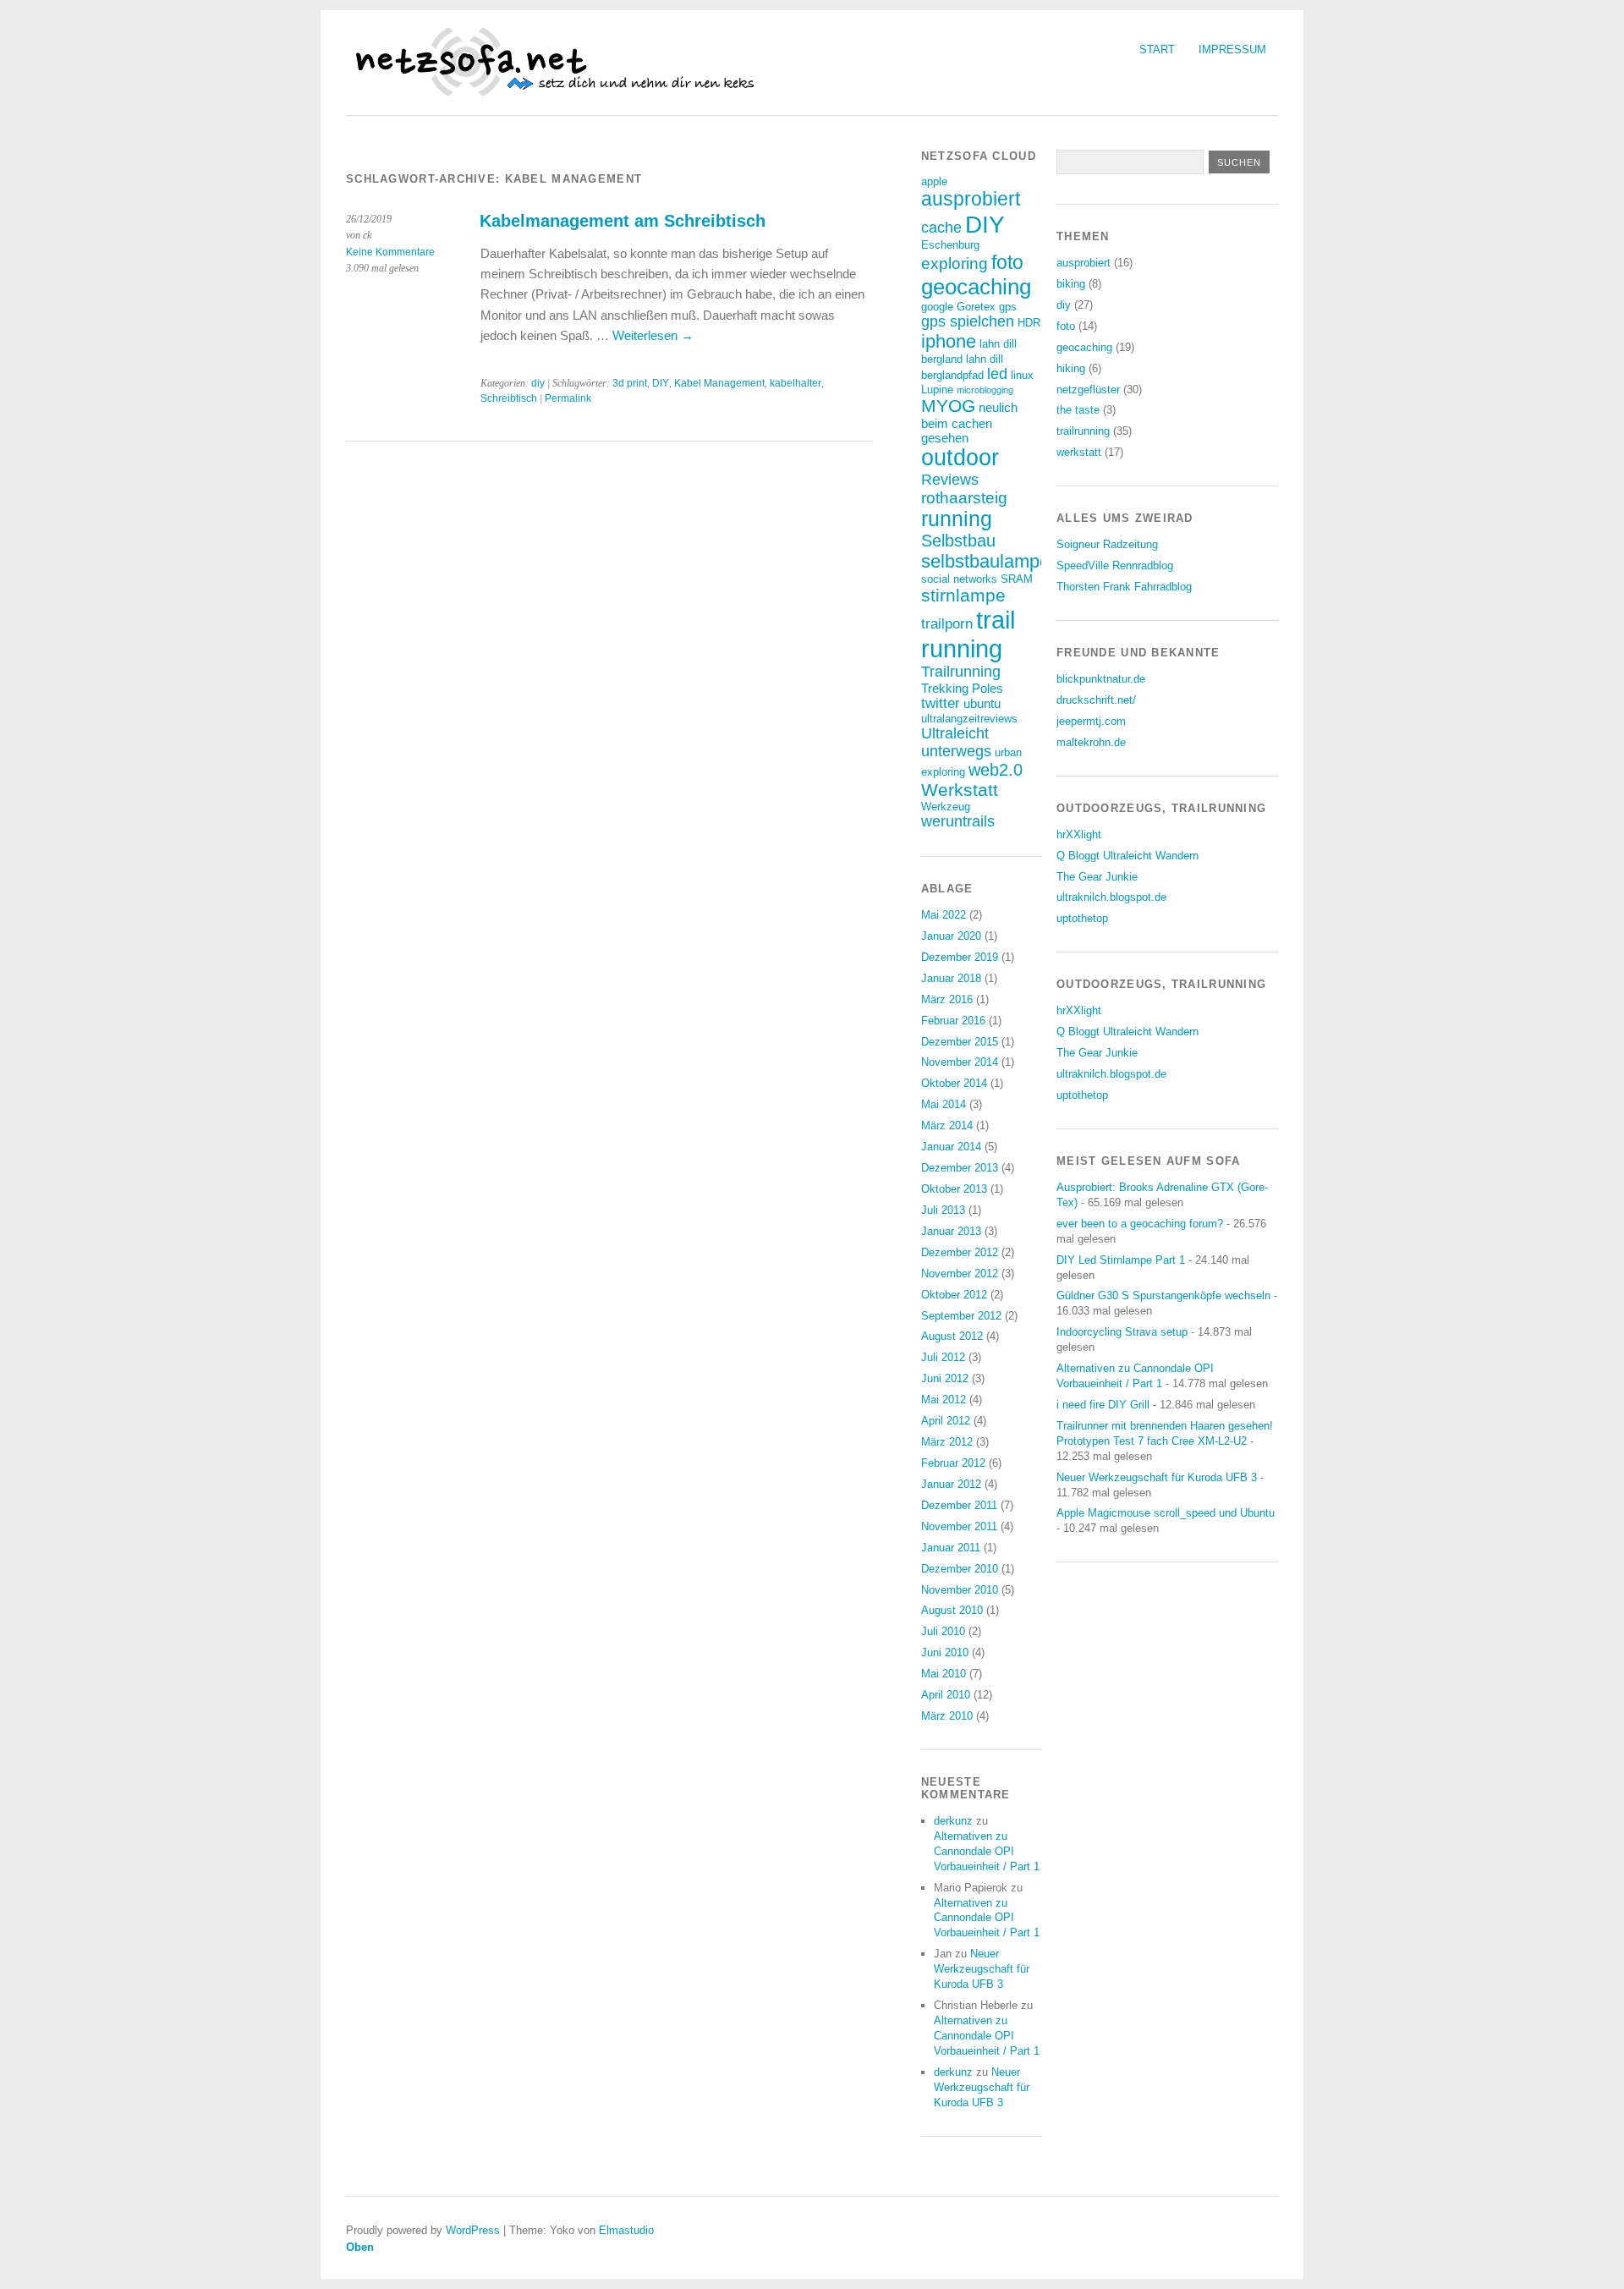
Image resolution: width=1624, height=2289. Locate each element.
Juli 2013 (943, 1210)
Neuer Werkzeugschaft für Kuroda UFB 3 (982, 1969)
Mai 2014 (944, 1104)
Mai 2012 (944, 1400)
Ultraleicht (955, 733)
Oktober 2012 (954, 1295)
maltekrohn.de (1091, 742)
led (997, 374)
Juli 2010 (943, 1631)
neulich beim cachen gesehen (969, 423)
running (957, 519)
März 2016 (947, 999)
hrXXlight (1079, 834)
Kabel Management (719, 383)
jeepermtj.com (1091, 721)
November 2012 (960, 1273)
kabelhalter (796, 383)
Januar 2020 (951, 936)
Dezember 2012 (960, 1252)
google (937, 307)
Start (1157, 49)
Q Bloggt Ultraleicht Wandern (1127, 856)
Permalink (568, 398)
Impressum (1232, 49)
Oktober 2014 (954, 1083)
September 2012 (961, 1316)
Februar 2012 (953, 1463)
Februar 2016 (953, 1021)
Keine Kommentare (390, 252)
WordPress (473, 2230)
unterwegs (956, 751)
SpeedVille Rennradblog (1115, 565)
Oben (360, 2247)
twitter (941, 703)
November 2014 (960, 1062)
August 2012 (952, 1336)
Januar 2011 (951, 1548)
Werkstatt (960, 790)
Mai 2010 (944, 1674)
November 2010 (960, 1590)
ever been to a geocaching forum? (1140, 1224)
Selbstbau (958, 541)
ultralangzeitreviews (969, 719)
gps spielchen (968, 321)
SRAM (1017, 579)
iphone (949, 341)
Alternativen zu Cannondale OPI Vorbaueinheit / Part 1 (987, 1851)
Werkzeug (946, 807)
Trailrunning (961, 672)
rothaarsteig (964, 498)
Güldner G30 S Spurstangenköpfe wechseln (1163, 1295)
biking (1071, 284)
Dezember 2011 (959, 1505)
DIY (661, 383)
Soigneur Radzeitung (1107, 544)
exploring (955, 263)
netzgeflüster (1088, 390)
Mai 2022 (944, 915)
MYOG (948, 406)
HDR (1029, 323)
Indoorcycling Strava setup (1122, 1332)
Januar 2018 (951, 978)
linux (1022, 375)
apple (934, 181)
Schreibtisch (509, 398)
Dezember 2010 (960, 1569)
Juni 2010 (945, 1652)
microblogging (985, 390)
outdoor (960, 458)
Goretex (976, 307)
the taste (1078, 410)
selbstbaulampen (990, 561)
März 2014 (947, 1125)
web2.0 (996, 770)
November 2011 (959, 1526)
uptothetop (1082, 918)
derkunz (953, 1821)
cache (941, 228)
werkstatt (1079, 452)
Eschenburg (950, 245)
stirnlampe (963, 595)
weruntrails (958, 821)
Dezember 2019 (960, 957)
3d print (630, 383)
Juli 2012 (943, 1357)
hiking (1071, 368)
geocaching (976, 287)
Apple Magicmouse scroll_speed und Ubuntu (1166, 1513)
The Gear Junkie (1097, 877)
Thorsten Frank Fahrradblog (1124, 587)
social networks (959, 579)
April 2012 (946, 1421)
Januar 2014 (951, 1147)
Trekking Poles (962, 688)
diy (538, 383)
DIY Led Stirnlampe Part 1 (1121, 1260)
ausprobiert (971, 199)
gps (1008, 307)
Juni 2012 (945, 1378)
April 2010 (946, 1695)
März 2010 (947, 1716)
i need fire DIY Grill (1103, 1405)
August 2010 (952, 1610)
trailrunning (1083, 431)
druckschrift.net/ (1096, 700)
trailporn (947, 624)
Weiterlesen (653, 335)
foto (1007, 262)
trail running (968, 634)
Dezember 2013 (960, 1168)
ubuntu (982, 703)
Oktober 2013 (954, 1189)
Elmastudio (626, 2230)
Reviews (950, 480)
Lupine (937, 390)
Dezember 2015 (960, 1042)
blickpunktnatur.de (1101, 679)
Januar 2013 (951, 1231)
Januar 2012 (951, 1484)
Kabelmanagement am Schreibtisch (623, 221)
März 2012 (947, 1442)
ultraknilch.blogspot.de (1111, 897)
